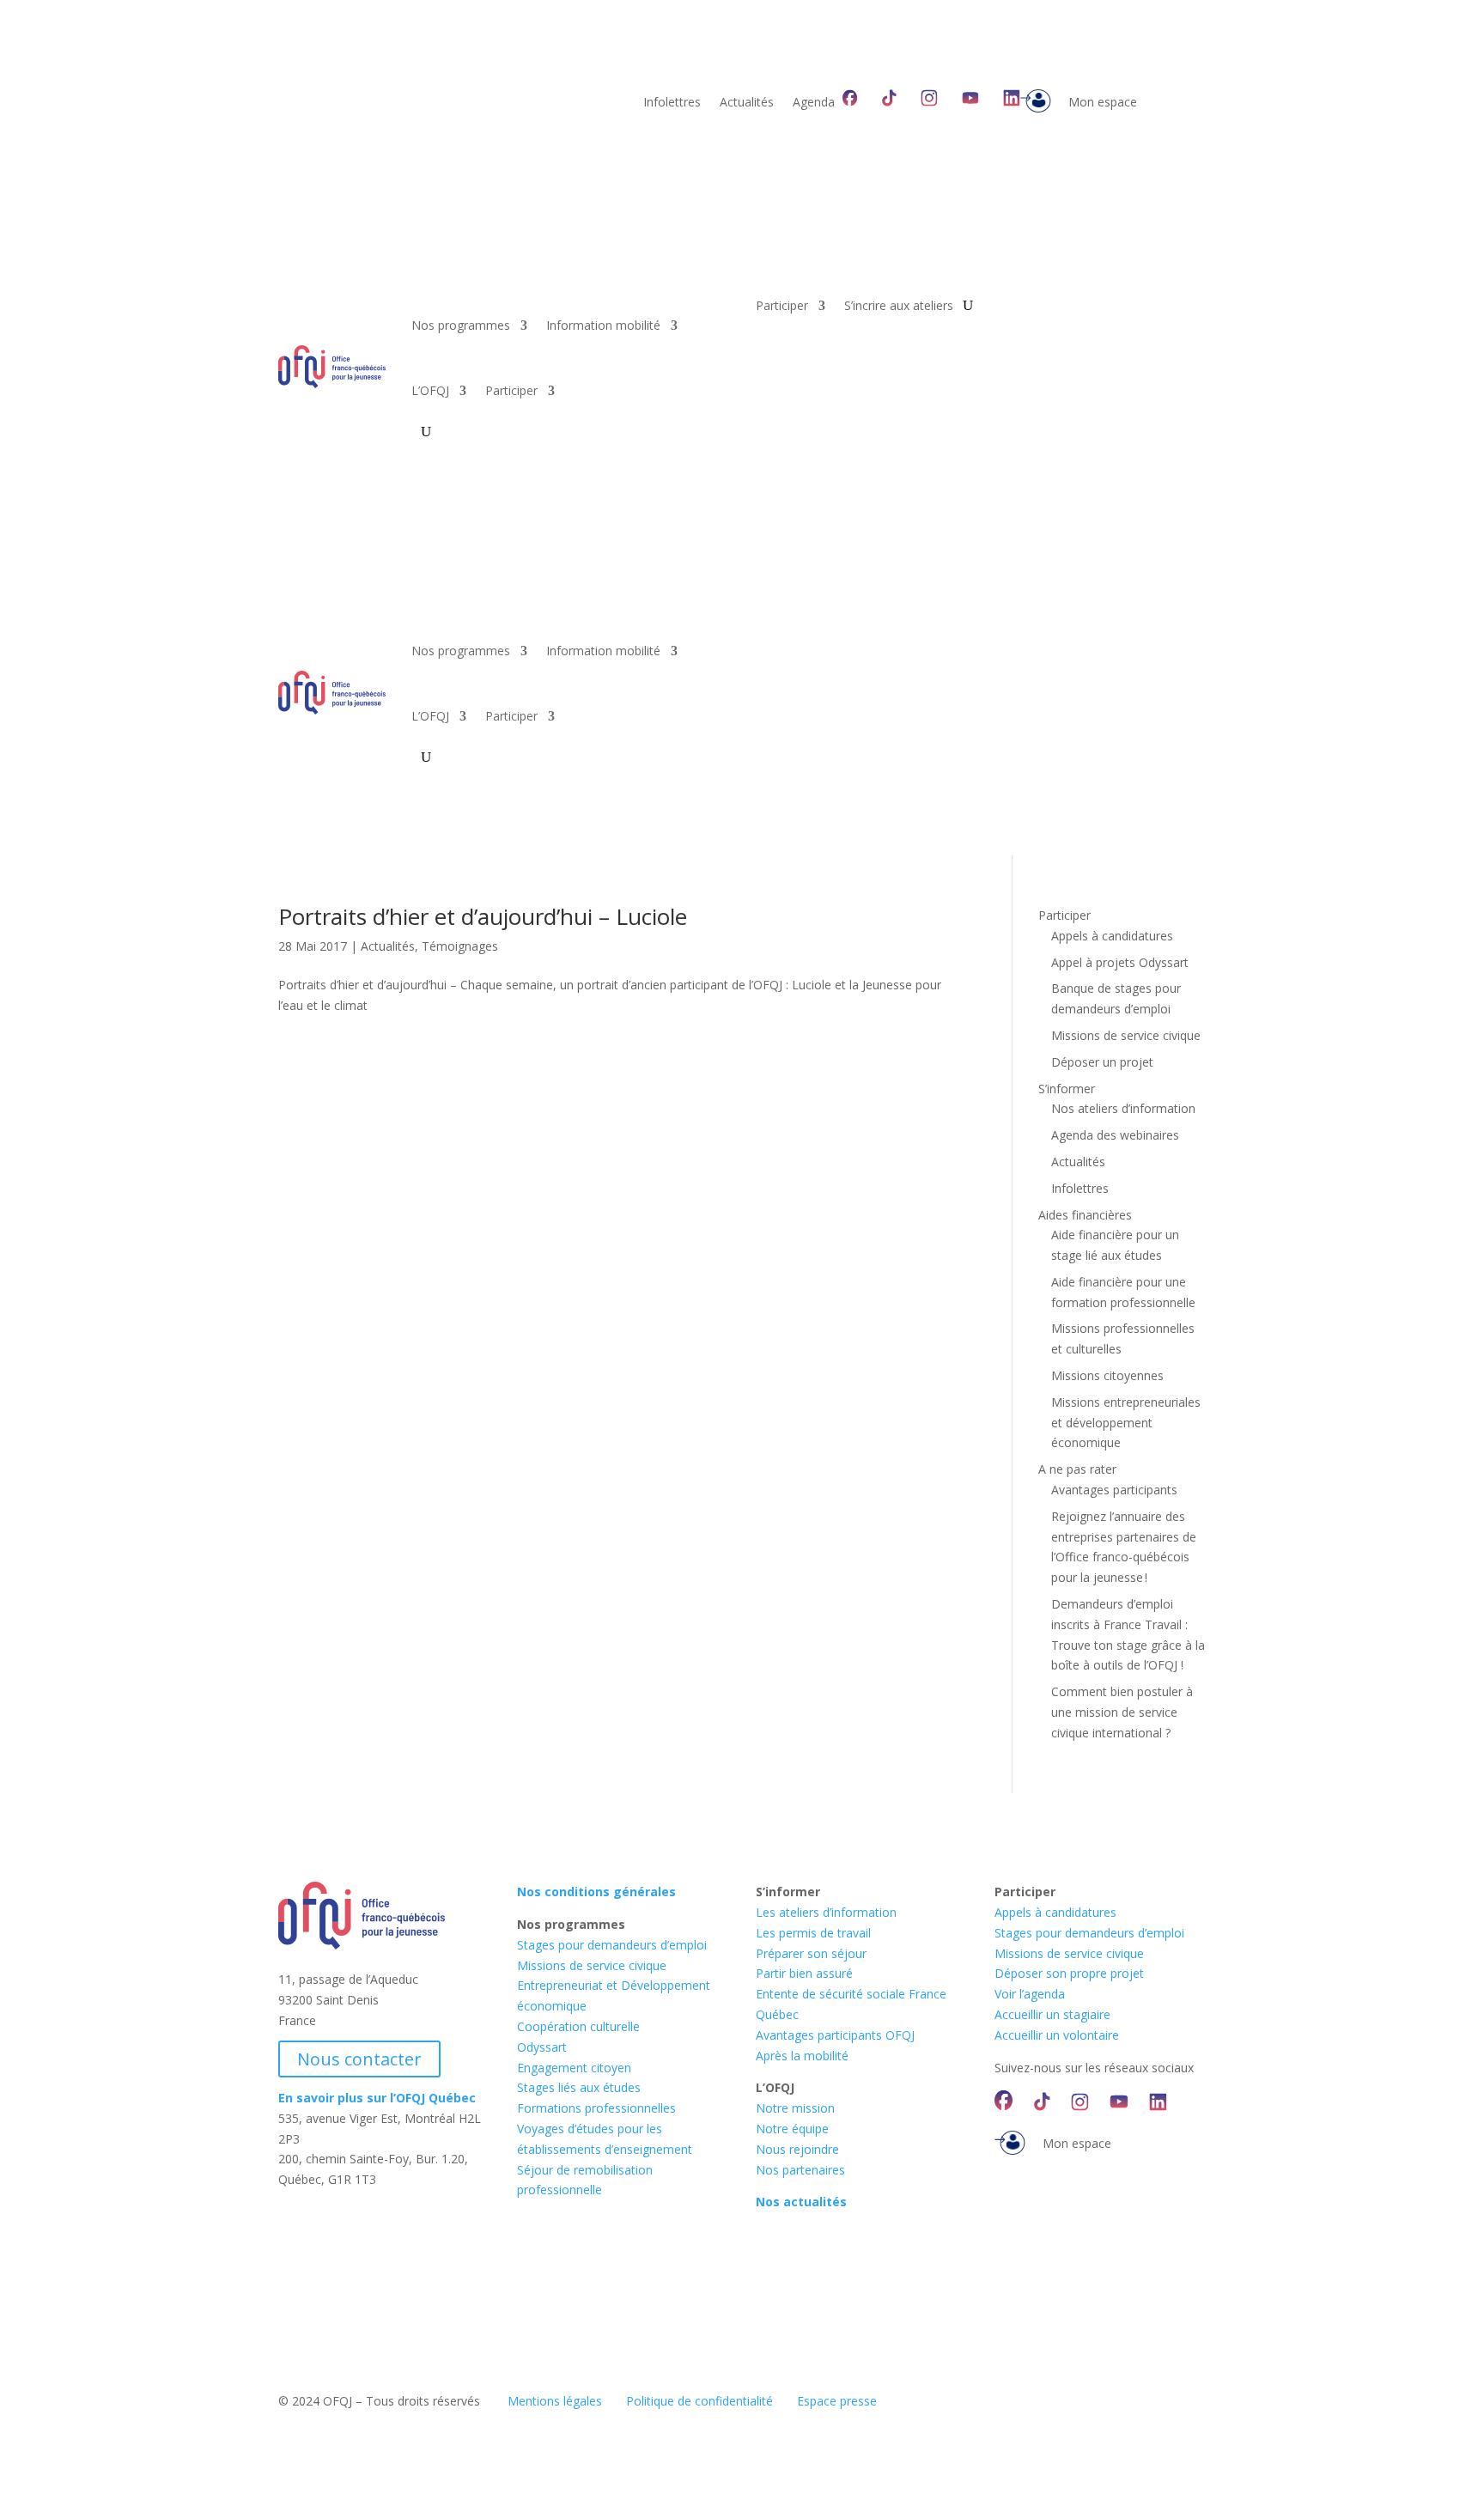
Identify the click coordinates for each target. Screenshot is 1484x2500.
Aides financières (1085, 1215)
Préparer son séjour (811, 1953)
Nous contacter (359, 2059)
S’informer (1067, 1089)
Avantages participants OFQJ (835, 2035)
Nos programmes (461, 325)
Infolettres (672, 103)
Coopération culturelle (578, 2026)
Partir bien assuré (804, 1973)
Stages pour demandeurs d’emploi (612, 1945)
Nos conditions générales (596, 1892)
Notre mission (795, 2108)
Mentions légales (555, 2401)
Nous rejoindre (797, 2149)
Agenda (814, 103)
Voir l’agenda (1030, 1994)
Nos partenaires (800, 2170)
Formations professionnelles (596, 2108)
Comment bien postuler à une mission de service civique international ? (1122, 1712)
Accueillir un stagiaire (1052, 2014)
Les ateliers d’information (826, 1912)
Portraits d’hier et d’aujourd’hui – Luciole (483, 916)
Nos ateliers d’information (1123, 1108)
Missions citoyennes (1107, 1375)
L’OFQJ (430, 390)
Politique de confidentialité (699, 2401)
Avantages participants (1114, 1490)
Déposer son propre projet (1069, 1973)
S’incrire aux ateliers (899, 307)
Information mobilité (603, 325)
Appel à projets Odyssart (1120, 962)
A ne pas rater (1077, 1469)
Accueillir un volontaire (1057, 2035)
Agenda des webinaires (1115, 1135)
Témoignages (460, 946)
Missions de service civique (1126, 1035)
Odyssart (542, 2047)
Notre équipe (792, 2129)
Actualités (747, 103)
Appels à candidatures (1112, 936)
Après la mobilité (802, 2056)
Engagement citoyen (574, 2068)
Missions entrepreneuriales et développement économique (1126, 1423)
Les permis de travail (813, 1933)
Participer (511, 390)
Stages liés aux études (579, 2087)
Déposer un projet (1102, 1062)
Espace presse (837, 2401)
